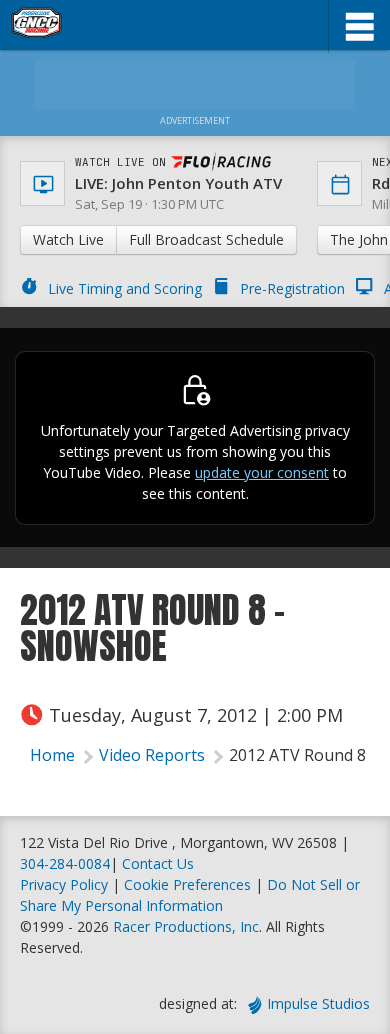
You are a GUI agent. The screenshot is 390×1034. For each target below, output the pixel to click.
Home (52, 755)
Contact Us (158, 863)
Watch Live (68, 239)
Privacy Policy (64, 884)
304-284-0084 (65, 863)
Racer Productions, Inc (186, 926)
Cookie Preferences (189, 884)
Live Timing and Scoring (125, 288)
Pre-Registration (292, 288)
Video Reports (152, 755)
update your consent (262, 472)
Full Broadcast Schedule (206, 239)
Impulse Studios (318, 1003)
